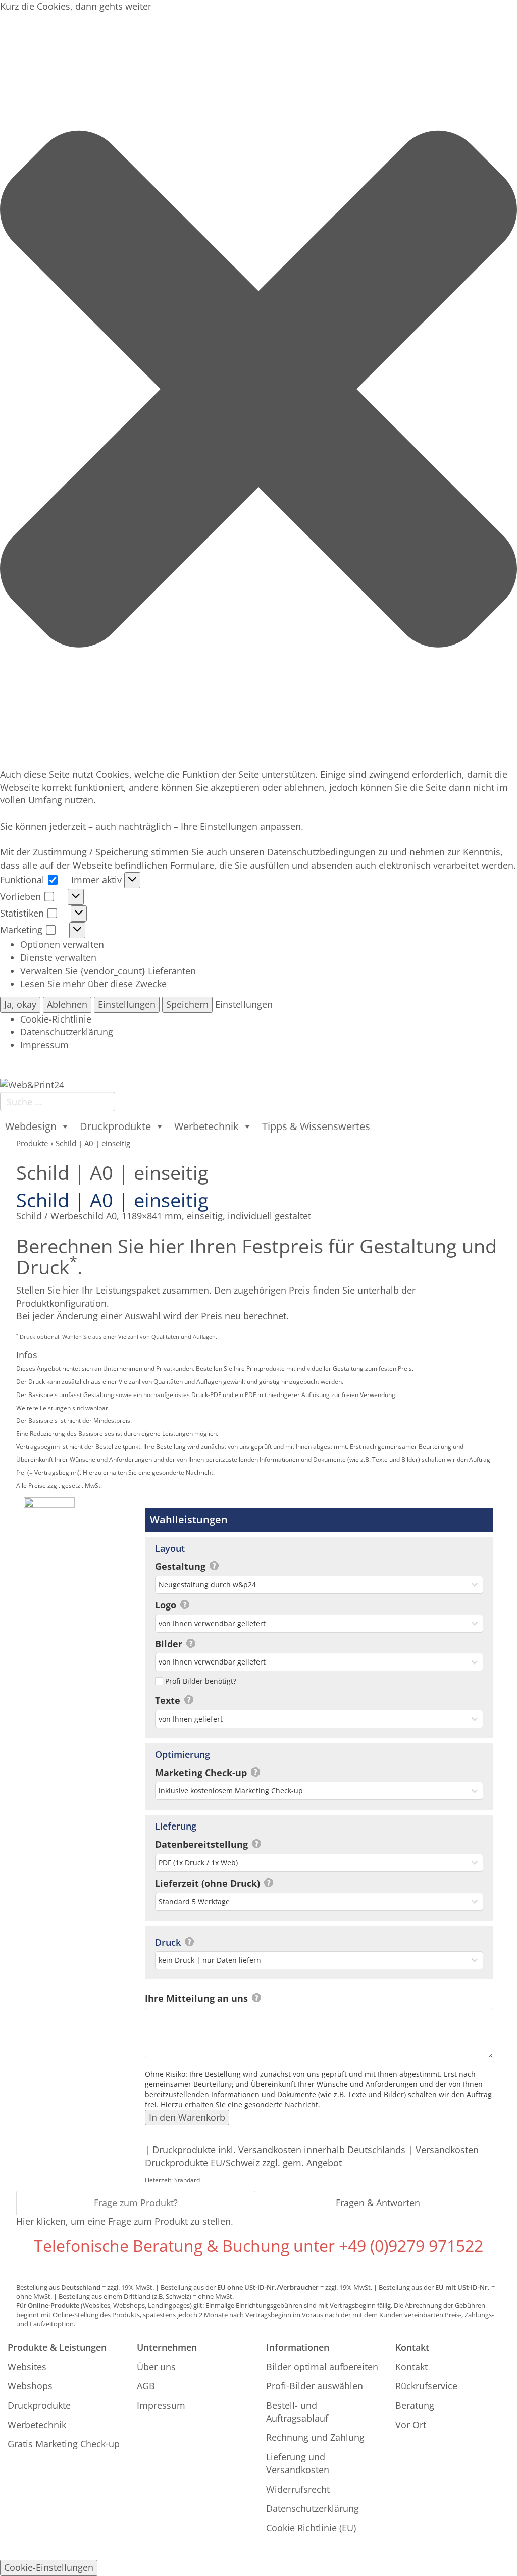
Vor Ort (411, 2425)
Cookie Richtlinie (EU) (311, 2528)
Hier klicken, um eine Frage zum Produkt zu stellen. (125, 2221)
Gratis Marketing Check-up (64, 2444)
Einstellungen (127, 1004)
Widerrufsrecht (298, 2489)
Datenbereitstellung (203, 1844)
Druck (169, 1942)
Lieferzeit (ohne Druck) (209, 1883)
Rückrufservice (426, 2386)
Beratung (26, 1064)
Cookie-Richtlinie (56, 1019)
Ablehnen (67, 1004)
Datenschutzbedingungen (321, 852)
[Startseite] (32, 1084)
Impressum (44, 1045)
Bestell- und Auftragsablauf (297, 2412)
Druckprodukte (39, 2405)
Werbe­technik (206, 1126)
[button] (258, 391)
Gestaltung (182, 1566)
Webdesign (31, 1126)
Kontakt (156, 1064)
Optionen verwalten (62, 944)
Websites (27, 2367)
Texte (169, 1700)
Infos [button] (27, 1355)
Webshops (30, 2386)
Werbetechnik (37, 2425)
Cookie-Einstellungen (49, 2567)
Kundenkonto (390, 1068)
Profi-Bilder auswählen (315, 2386)
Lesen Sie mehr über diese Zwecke (93, 984)
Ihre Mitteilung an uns (198, 1998)
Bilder (170, 1644)
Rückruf (72, 1064)
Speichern (187, 1004)
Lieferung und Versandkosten (298, 2463)
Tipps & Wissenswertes (316, 1126)
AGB (146, 2386)
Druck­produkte (115, 1126)
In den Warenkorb (187, 2117)
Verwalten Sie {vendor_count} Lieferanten (108, 971)
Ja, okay (20, 1004)
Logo (167, 1605)
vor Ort (114, 1064)
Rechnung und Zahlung (315, 2437)
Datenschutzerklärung (67, 1032)
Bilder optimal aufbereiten (322, 2367)
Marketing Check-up (202, 1773)
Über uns (156, 2367)
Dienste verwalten (58, 957)
